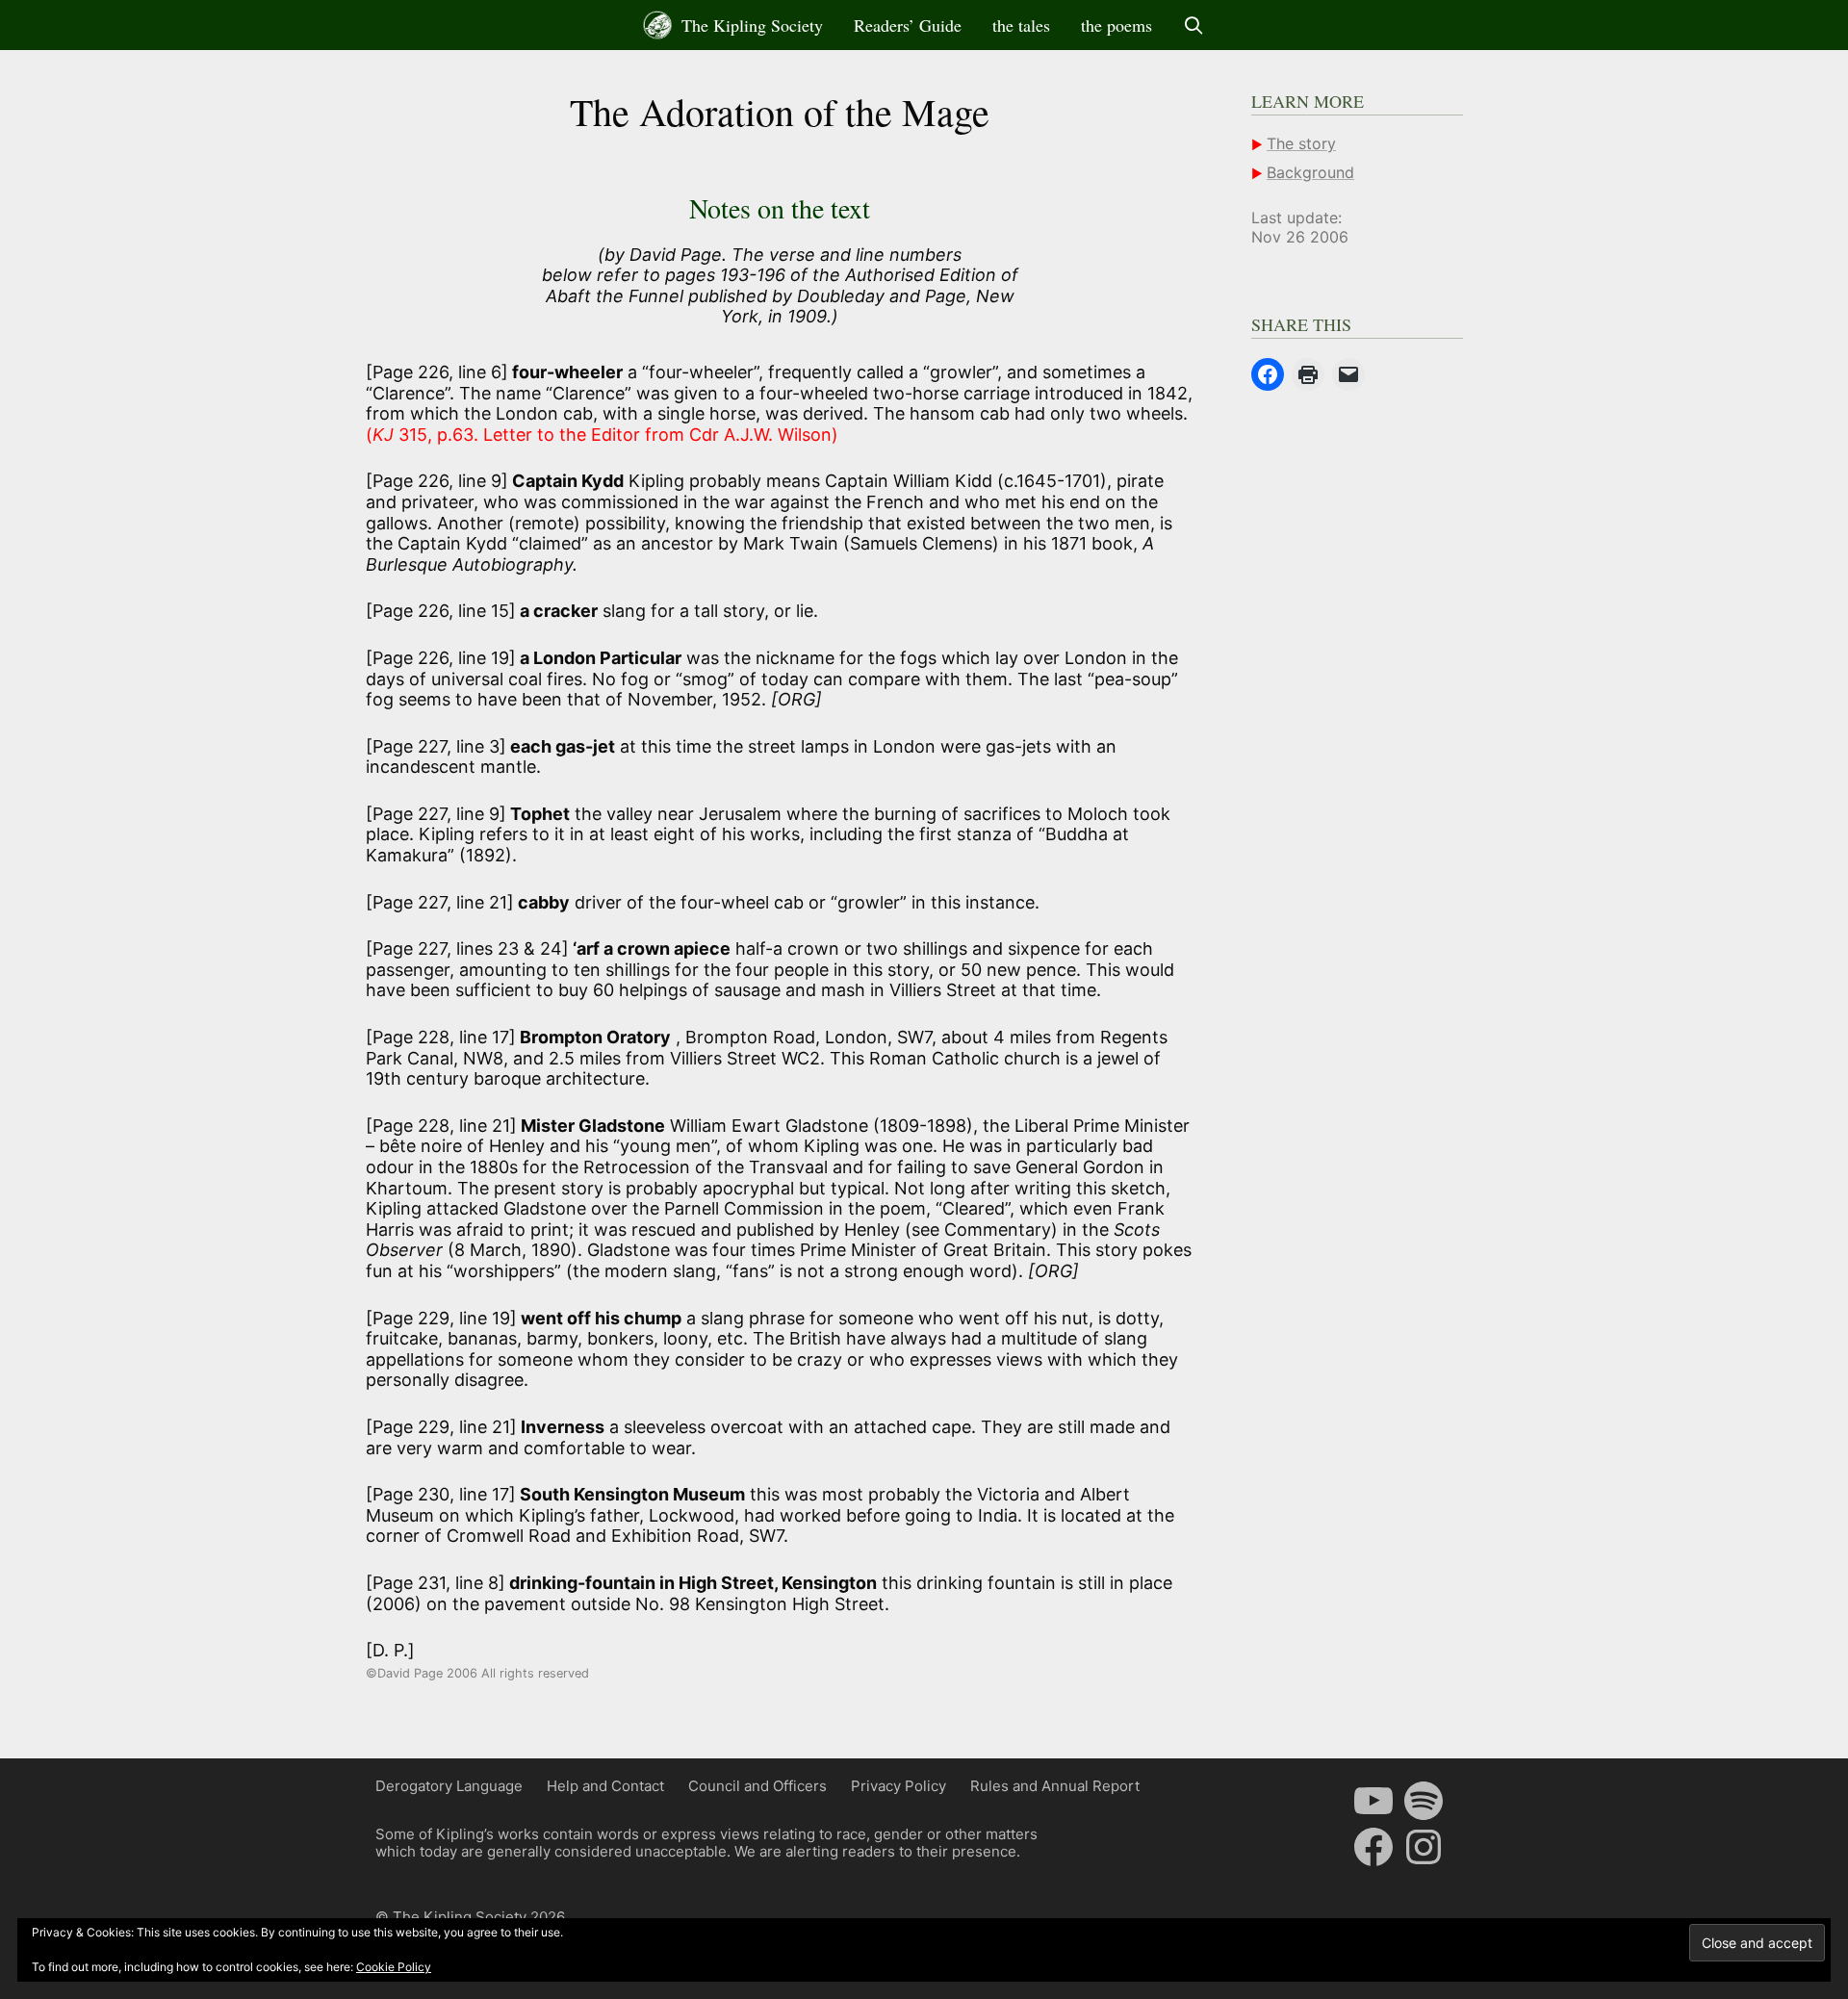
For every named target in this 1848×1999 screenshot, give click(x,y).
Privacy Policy (898, 1786)
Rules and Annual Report (1055, 1786)
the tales (1021, 25)
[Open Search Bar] (1194, 25)
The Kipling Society (750, 25)
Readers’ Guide (908, 25)
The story (1301, 143)
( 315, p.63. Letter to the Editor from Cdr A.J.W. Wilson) (602, 435)
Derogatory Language (449, 1786)
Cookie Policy (394, 1967)
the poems (1116, 25)
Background (1310, 172)
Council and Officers (757, 1786)
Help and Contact (605, 1786)
